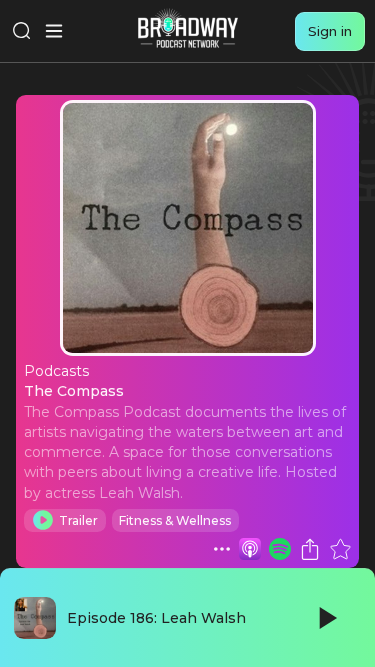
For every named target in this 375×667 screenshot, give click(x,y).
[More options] (222, 549)
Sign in (330, 31)
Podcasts (56, 371)
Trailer (78, 520)
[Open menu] (54, 31)
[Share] (310, 549)
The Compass (74, 391)
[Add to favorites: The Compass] (340, 549)
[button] (222, 549)
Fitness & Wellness (175, 520)
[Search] (22, 31)
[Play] (326, 618)
